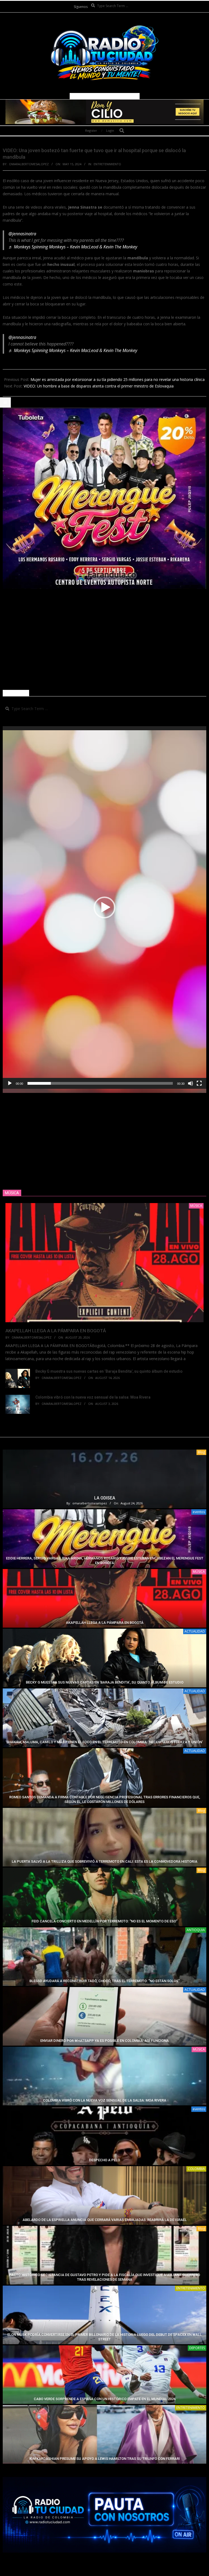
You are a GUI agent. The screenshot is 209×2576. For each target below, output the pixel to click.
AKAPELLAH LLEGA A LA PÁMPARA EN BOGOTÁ (56, 1331)
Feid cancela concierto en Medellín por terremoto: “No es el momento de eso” (104, 1921)
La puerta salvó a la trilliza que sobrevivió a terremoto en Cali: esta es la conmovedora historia (104, 1861)
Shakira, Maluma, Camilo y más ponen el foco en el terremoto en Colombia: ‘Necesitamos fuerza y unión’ (104, 1742)
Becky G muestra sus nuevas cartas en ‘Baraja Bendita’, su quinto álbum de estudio (109, 1371)
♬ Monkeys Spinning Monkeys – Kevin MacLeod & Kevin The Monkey (73, 247)
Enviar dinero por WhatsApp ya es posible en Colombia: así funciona (104, 2041)
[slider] (100, 1083)
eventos (199, 1512)
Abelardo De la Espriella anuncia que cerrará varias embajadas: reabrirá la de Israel (105, 2220)
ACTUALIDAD (195, 1631)
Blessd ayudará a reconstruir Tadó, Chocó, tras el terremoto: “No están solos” (104, 1981)
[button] (104, 907)
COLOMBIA (196, 2169)
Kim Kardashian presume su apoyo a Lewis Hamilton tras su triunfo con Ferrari (105, 2459)
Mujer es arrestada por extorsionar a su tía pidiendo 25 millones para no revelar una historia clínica (118, 379)
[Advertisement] (104, 639)
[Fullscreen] (199, 1083)
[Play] (10, 1083)
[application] (104, 907)
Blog (201, 1452)
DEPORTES (197, 2348)
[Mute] (190, 1083)
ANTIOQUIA (196, 1930)
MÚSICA (199, 1572)
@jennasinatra (22, 234)
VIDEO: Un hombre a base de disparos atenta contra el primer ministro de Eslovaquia (99, 386)
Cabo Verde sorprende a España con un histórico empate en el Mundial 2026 (105, 2399)
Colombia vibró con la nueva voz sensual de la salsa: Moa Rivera (93, 1397)
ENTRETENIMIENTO (107, 164)
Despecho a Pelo (104, 2160)
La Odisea (105, 1498)
